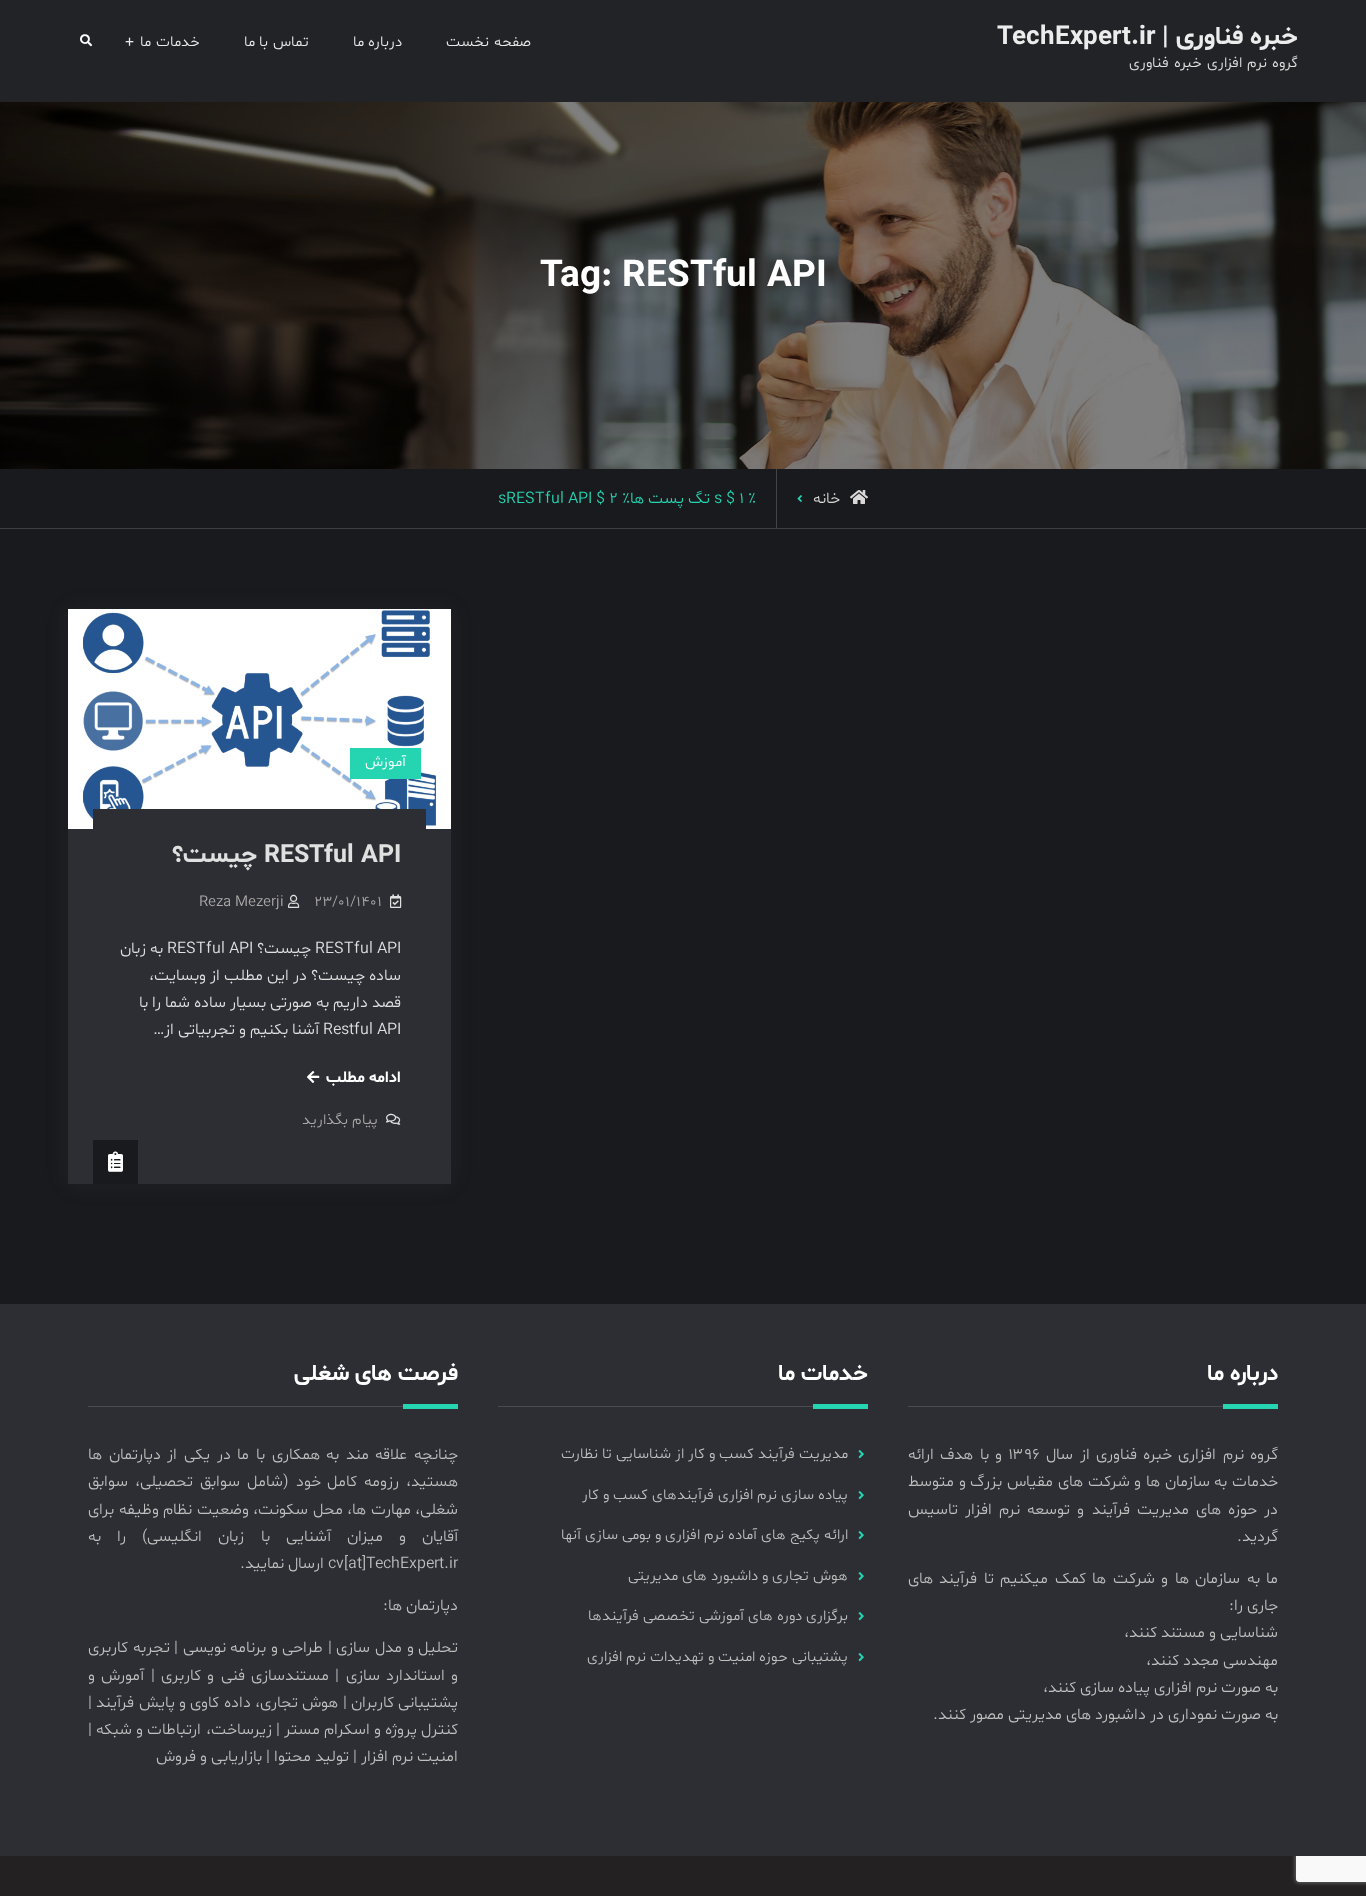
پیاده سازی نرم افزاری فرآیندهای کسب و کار (715, 1495)
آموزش (385, 762)
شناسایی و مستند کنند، (1201, 1633)
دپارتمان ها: (420, 1606)
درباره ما (378, 42)
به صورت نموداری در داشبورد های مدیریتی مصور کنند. (1105, 1715)
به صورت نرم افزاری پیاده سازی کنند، (1160, 1688)
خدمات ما (170, 42)
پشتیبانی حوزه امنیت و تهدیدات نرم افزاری (717, 1657)
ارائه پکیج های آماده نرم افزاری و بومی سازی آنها (704, 1535)
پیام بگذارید (340, 1120)
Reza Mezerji (241, 902)
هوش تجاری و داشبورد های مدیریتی (738, 1576)
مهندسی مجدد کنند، (1212, 1661)
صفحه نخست (488, 42)
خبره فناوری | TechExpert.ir (1147, 37)
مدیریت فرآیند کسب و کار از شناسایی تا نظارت (704, 1454)
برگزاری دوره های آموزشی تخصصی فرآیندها (718, 1616)
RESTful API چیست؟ (286, 856)
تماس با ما (276, 42)
